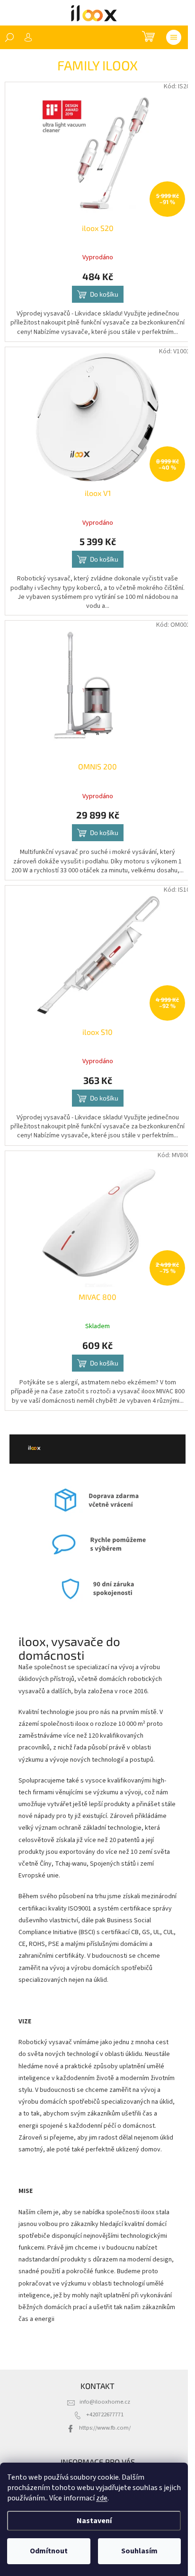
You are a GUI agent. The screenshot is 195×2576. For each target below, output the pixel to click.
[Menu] (174, 37)
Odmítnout (49, 2551)
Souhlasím (139, 2551)
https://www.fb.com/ (105, 2428)
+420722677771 (105, 2414)
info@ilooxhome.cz (105, 2402)
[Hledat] (9, 37)
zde (102, 2498)
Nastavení (94, 2521)
